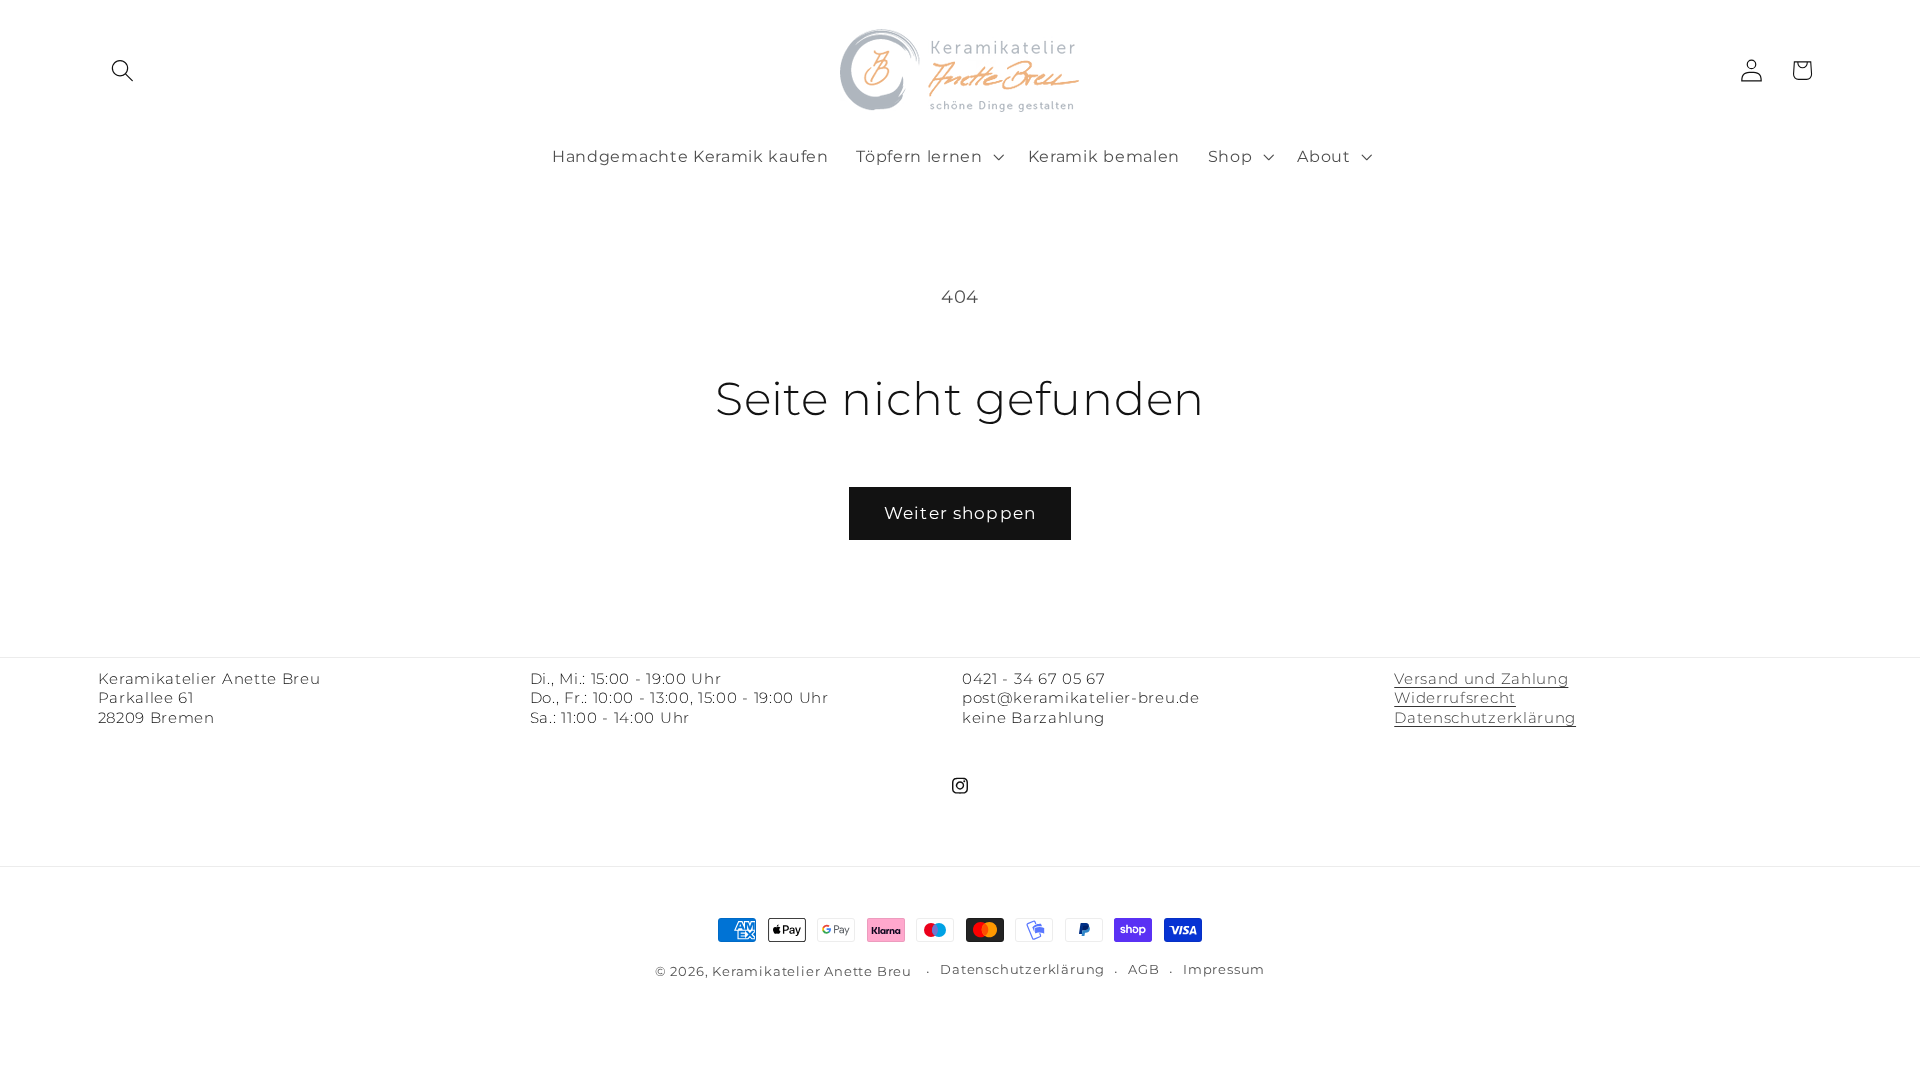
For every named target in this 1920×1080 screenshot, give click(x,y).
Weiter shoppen (960, 512)
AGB (1143, 969)
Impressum (1224, 969)
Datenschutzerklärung (1485, 718)
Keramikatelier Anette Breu (812, 971)
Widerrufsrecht (1455, 698)
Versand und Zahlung (1481, 679)
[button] (123, 70)
